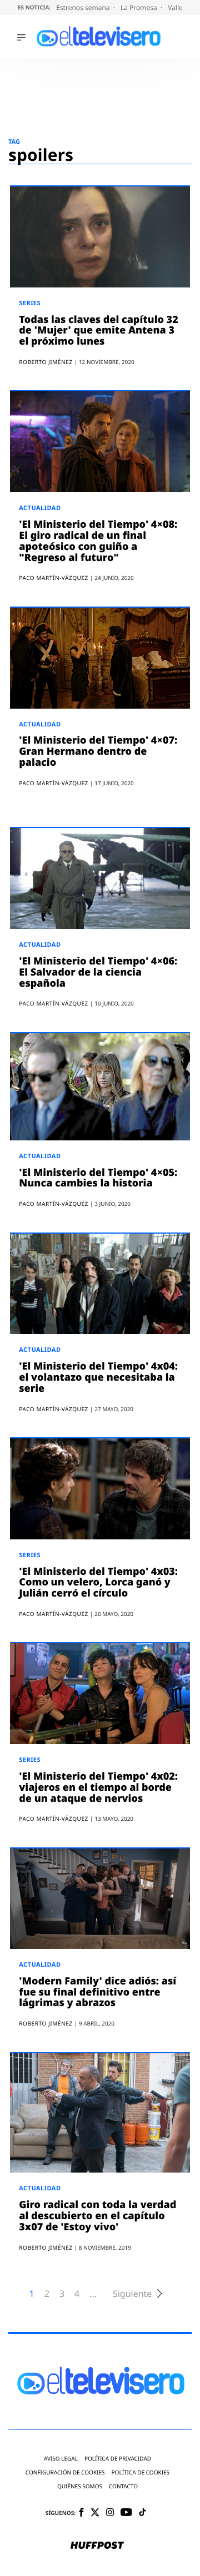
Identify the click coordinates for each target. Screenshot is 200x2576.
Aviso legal (61, 2459)
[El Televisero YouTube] (126, 2513)
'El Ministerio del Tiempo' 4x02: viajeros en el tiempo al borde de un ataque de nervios (98, 1787)
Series (30, 303)
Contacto (123, 2486)
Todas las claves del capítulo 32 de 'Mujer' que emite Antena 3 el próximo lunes (98, 331)
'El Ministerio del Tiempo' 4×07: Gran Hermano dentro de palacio (98, 751)
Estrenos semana (84, 7)
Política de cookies (141, 2473)
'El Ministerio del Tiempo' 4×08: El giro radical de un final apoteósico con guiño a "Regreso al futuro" (98, 541)
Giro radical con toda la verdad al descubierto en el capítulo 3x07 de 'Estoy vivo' (97, 2216)
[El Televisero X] (95, 2513)
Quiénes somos (80, 2486)
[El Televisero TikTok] (142, 2513)
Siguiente (132, 2294)
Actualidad (40, 508)
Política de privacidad (118, 2459)
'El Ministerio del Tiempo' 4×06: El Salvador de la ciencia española (98, 972)
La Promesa (140, 7)
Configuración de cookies (65, 2473)
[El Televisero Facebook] (81, 2513)
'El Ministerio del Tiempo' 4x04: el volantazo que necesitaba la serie (98, 1377)
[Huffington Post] (97, 2546)
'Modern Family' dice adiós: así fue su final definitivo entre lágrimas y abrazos (97, 1992)
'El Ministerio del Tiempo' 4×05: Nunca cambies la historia (98, 1178)
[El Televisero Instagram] (110, 2513)
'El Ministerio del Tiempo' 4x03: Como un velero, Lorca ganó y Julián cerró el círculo (98, 1583)
